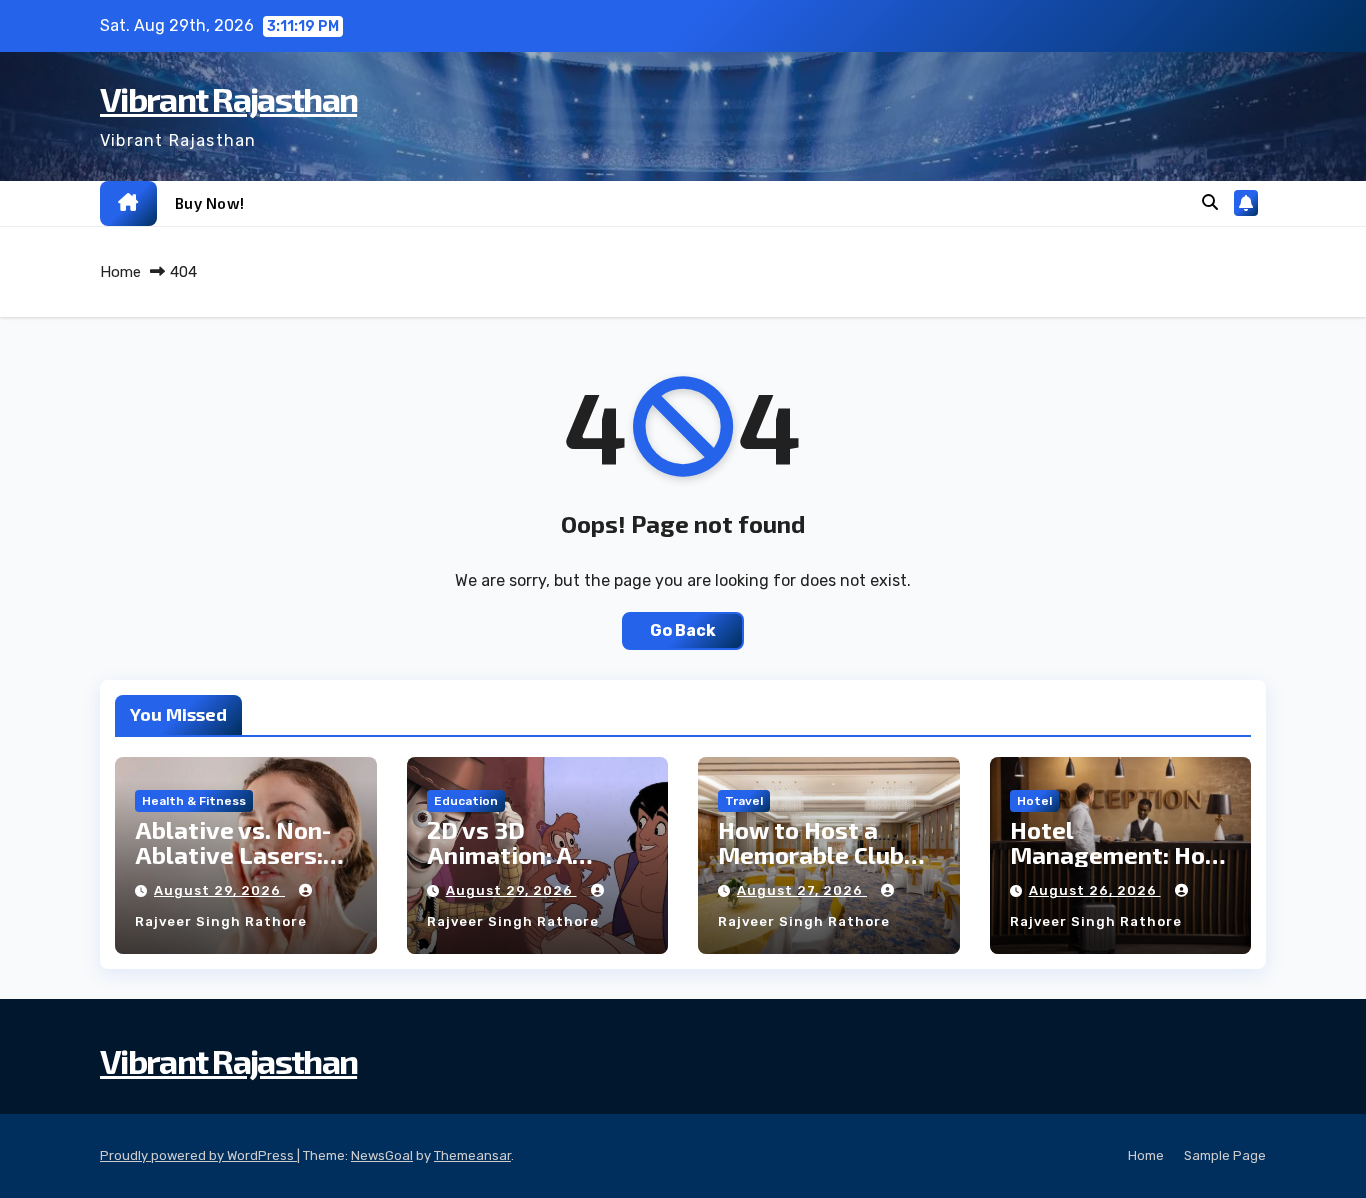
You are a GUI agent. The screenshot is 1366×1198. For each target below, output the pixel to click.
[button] (1210, 202)
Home (120, 272)
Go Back (683, 630)
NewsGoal (382, 1155)
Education (466, 801)
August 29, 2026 (219, 890)
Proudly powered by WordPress (198, 1155)
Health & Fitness (194, 801)
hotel (1034, 801)
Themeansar (472, 1155)
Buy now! (210, 203)
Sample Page (1225, 1155)
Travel (744, 801)
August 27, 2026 (802, 890)
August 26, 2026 (1095, 890)
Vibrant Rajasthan (228, 98)
